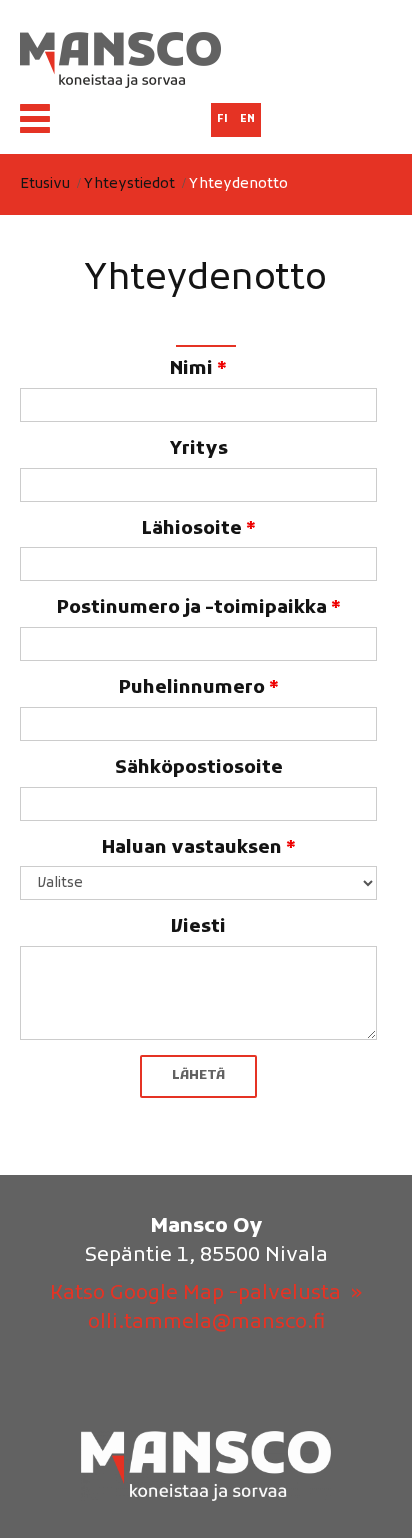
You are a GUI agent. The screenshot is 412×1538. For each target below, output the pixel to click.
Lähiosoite (199, 529)
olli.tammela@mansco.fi (206, 1323)
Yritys (198, 449)
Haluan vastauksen (199, 848)
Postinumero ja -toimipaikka (199, 608)
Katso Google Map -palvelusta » (206, 1294)
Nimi (198, 369)
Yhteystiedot (129, 184)
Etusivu (45, 184)
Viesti (198, 927)
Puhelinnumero (199, 688)
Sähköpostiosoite (199, 768)
